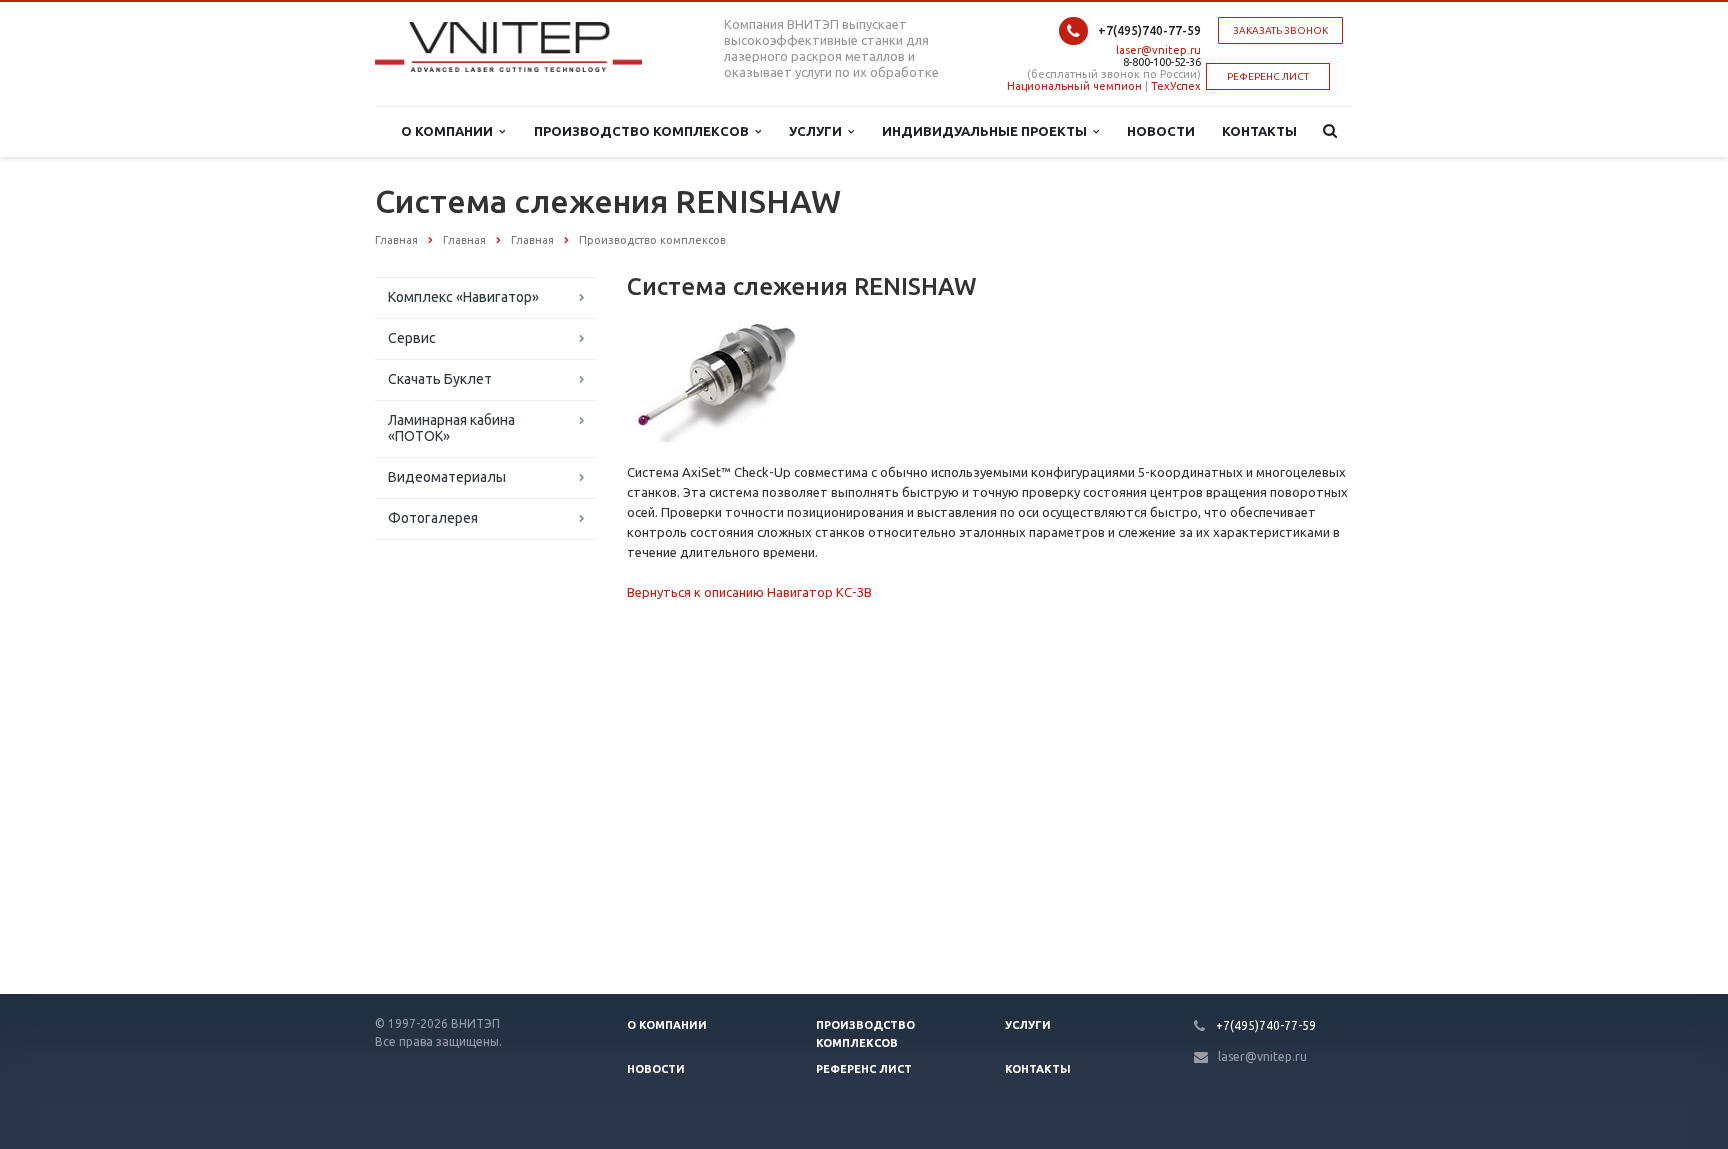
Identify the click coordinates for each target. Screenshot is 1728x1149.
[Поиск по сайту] (1325, 131)
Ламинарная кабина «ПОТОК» (451, 428)
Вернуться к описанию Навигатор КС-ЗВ (749, 592)
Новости (1161, 131)
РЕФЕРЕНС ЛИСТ (1268, 76)
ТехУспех (1176, 86)
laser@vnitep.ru (1158, 50)
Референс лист (864, 1069)
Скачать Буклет (440, 379)
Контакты (1259, 131)
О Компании (450, 131)
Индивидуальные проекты (987, 131)
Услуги (818, 131)
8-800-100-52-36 (1162, 62)
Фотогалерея (433, 518)
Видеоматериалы (447, 477)
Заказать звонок (1280, 30)
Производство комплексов (644, 131)
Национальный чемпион (1074, 86)
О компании (667, 1025)
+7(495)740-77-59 (1149, 30)
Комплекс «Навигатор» (463, 297)
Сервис (412, 338)
